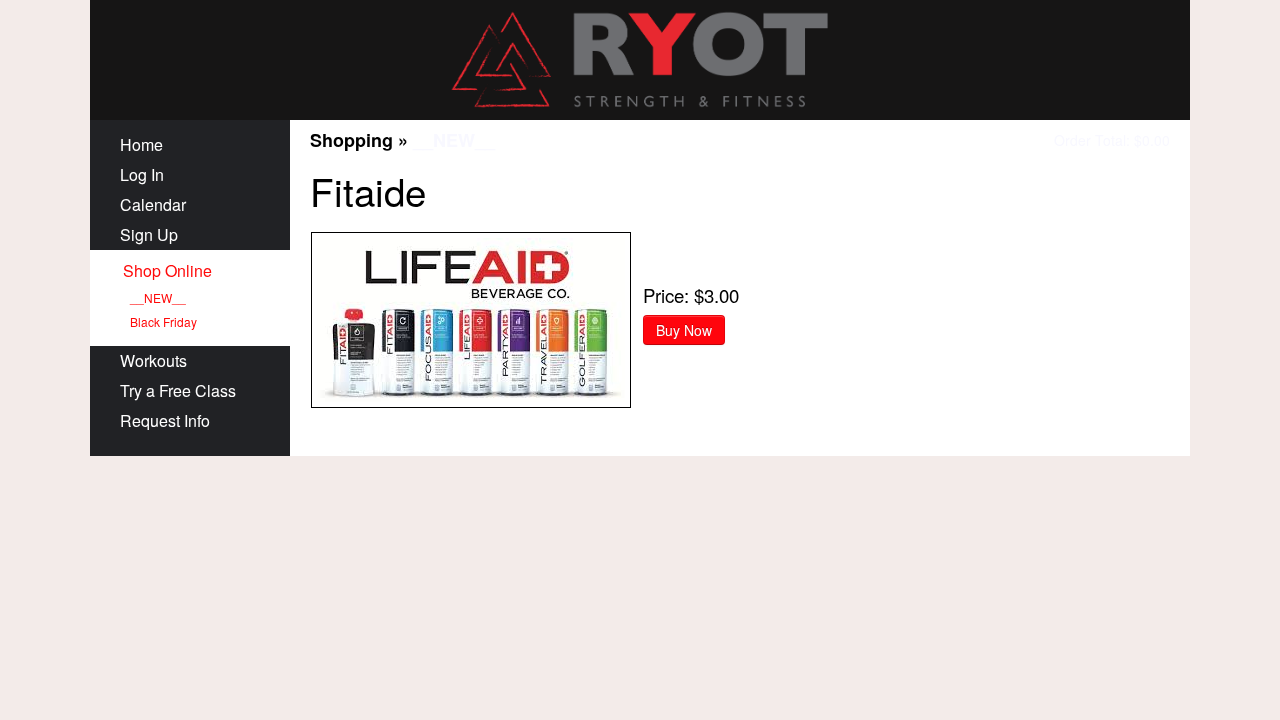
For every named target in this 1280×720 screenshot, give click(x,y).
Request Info (165, 420)
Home (141, 144)
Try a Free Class (178, 390)
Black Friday (163, 321)
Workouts (153, 360)
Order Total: (1112, 140)
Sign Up (149, 234)
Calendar (153, 204)
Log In (142, 174)
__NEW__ (158, 297)
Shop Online (167, 270)
